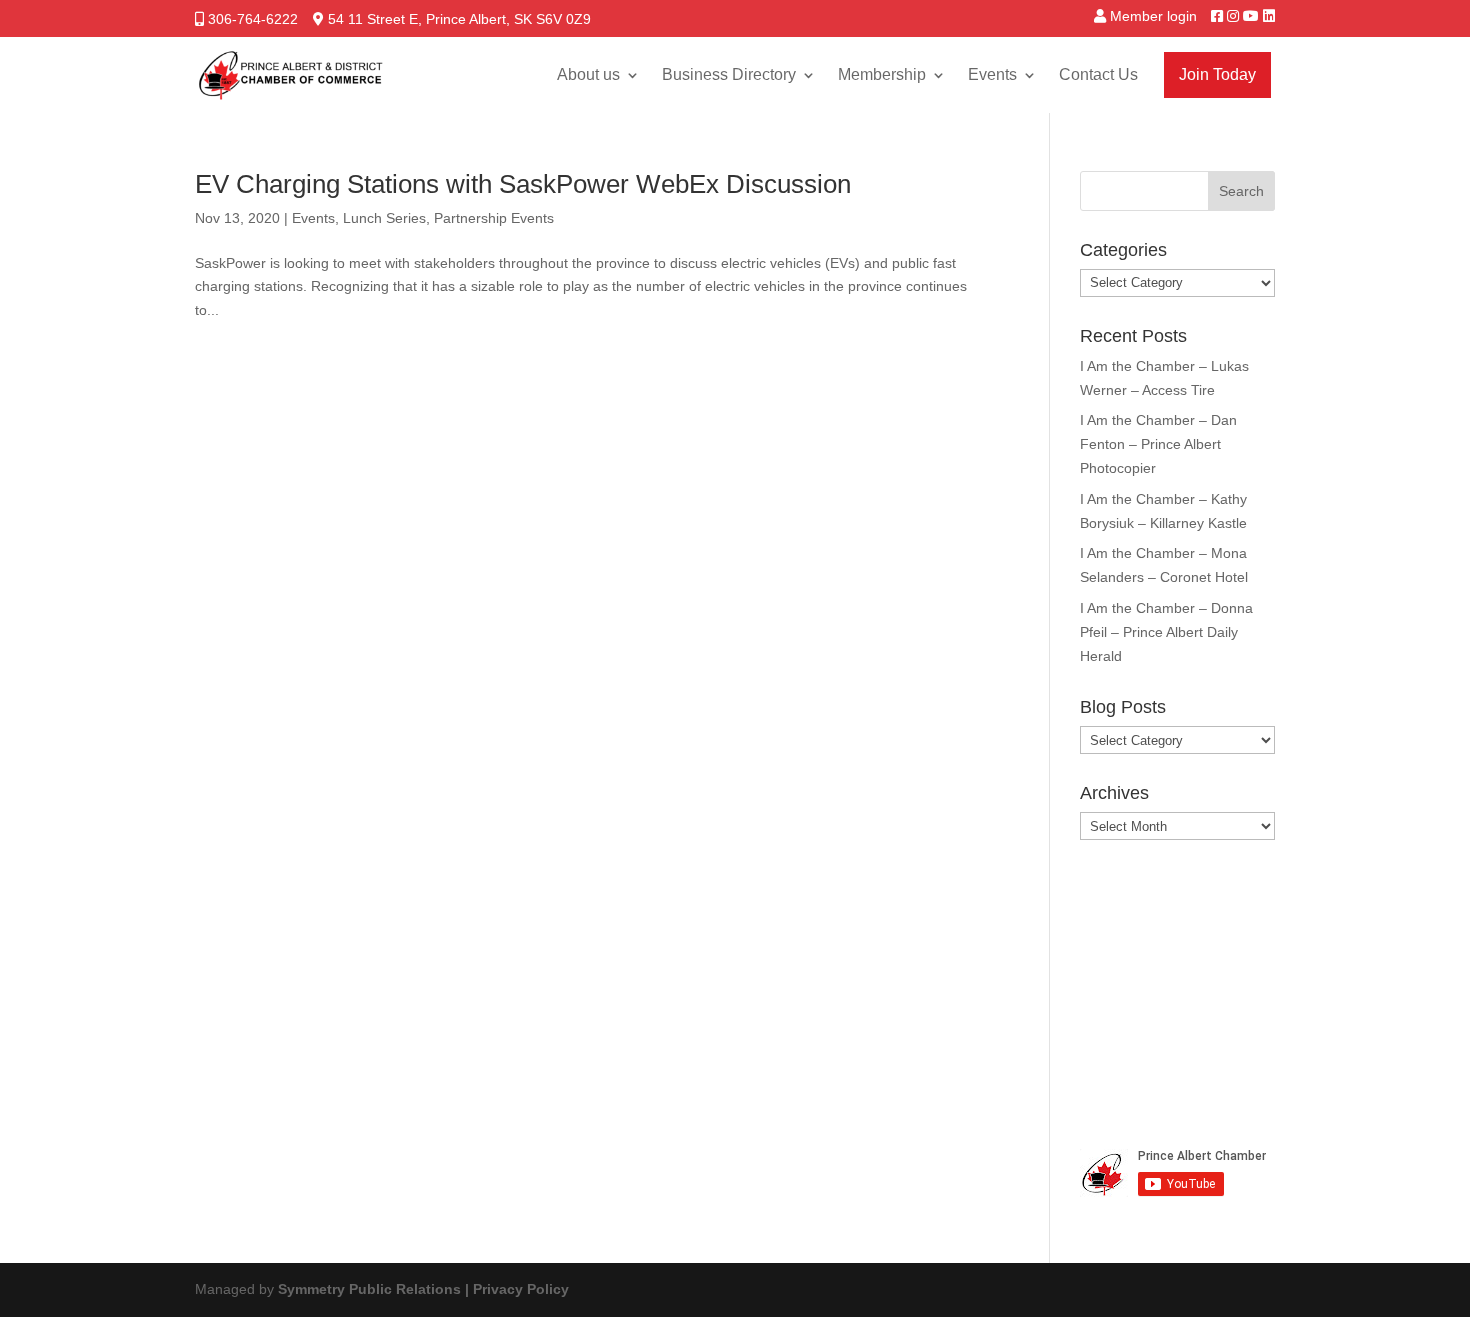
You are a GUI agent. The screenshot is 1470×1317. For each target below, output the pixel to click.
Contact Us (1098, 74)
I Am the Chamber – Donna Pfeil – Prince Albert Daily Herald (1166, 632)
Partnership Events (494, 218)
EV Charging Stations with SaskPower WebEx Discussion (523, 184)
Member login (1153, 16)
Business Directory (729, 74)
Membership (882, 74)
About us (588, 74)
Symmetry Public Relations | (375, 1289)
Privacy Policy (521, 1289)
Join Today (1217, 74)
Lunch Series (384, 218)
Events (992, 74)
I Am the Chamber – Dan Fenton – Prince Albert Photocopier (1158, 444)
